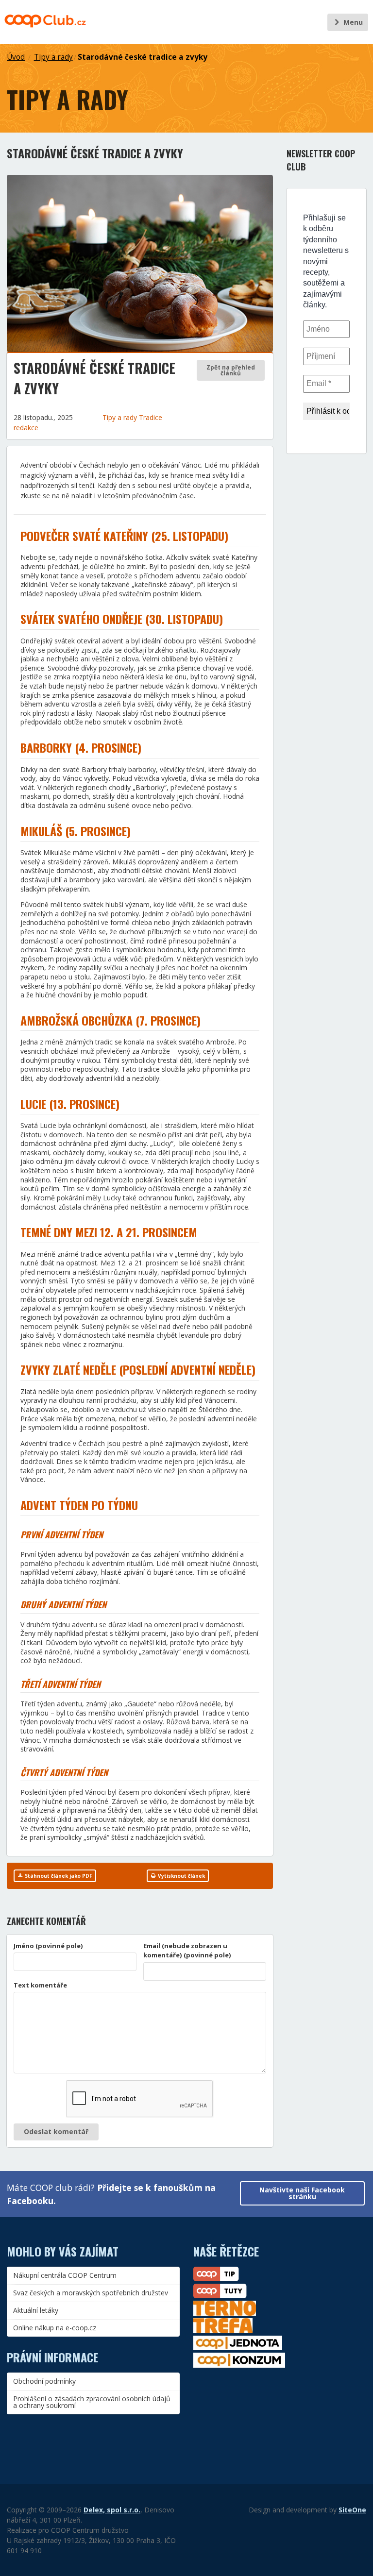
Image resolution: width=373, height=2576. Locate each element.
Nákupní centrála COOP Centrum (65, 2275)
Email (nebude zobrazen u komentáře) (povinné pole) (187, 1951)
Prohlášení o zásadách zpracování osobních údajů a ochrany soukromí (92, 2402)
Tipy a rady (53, 57)
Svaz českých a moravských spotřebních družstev (91, 2293)
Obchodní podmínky (44, 2381)
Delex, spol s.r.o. (112, 2510)
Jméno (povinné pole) (48, 1946)
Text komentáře (40, 1985)
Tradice (151, 417)
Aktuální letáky (36, 2310)
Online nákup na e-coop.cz (55, 2328)
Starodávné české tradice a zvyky (143, 57)
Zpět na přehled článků (231, 370)
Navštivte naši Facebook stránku (302, 2193)
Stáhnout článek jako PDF (58, 1876)
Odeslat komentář (56, 2131)
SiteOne (352, 2510)
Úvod (16, 57)
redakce (26, 428)
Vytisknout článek (181, 1876)
